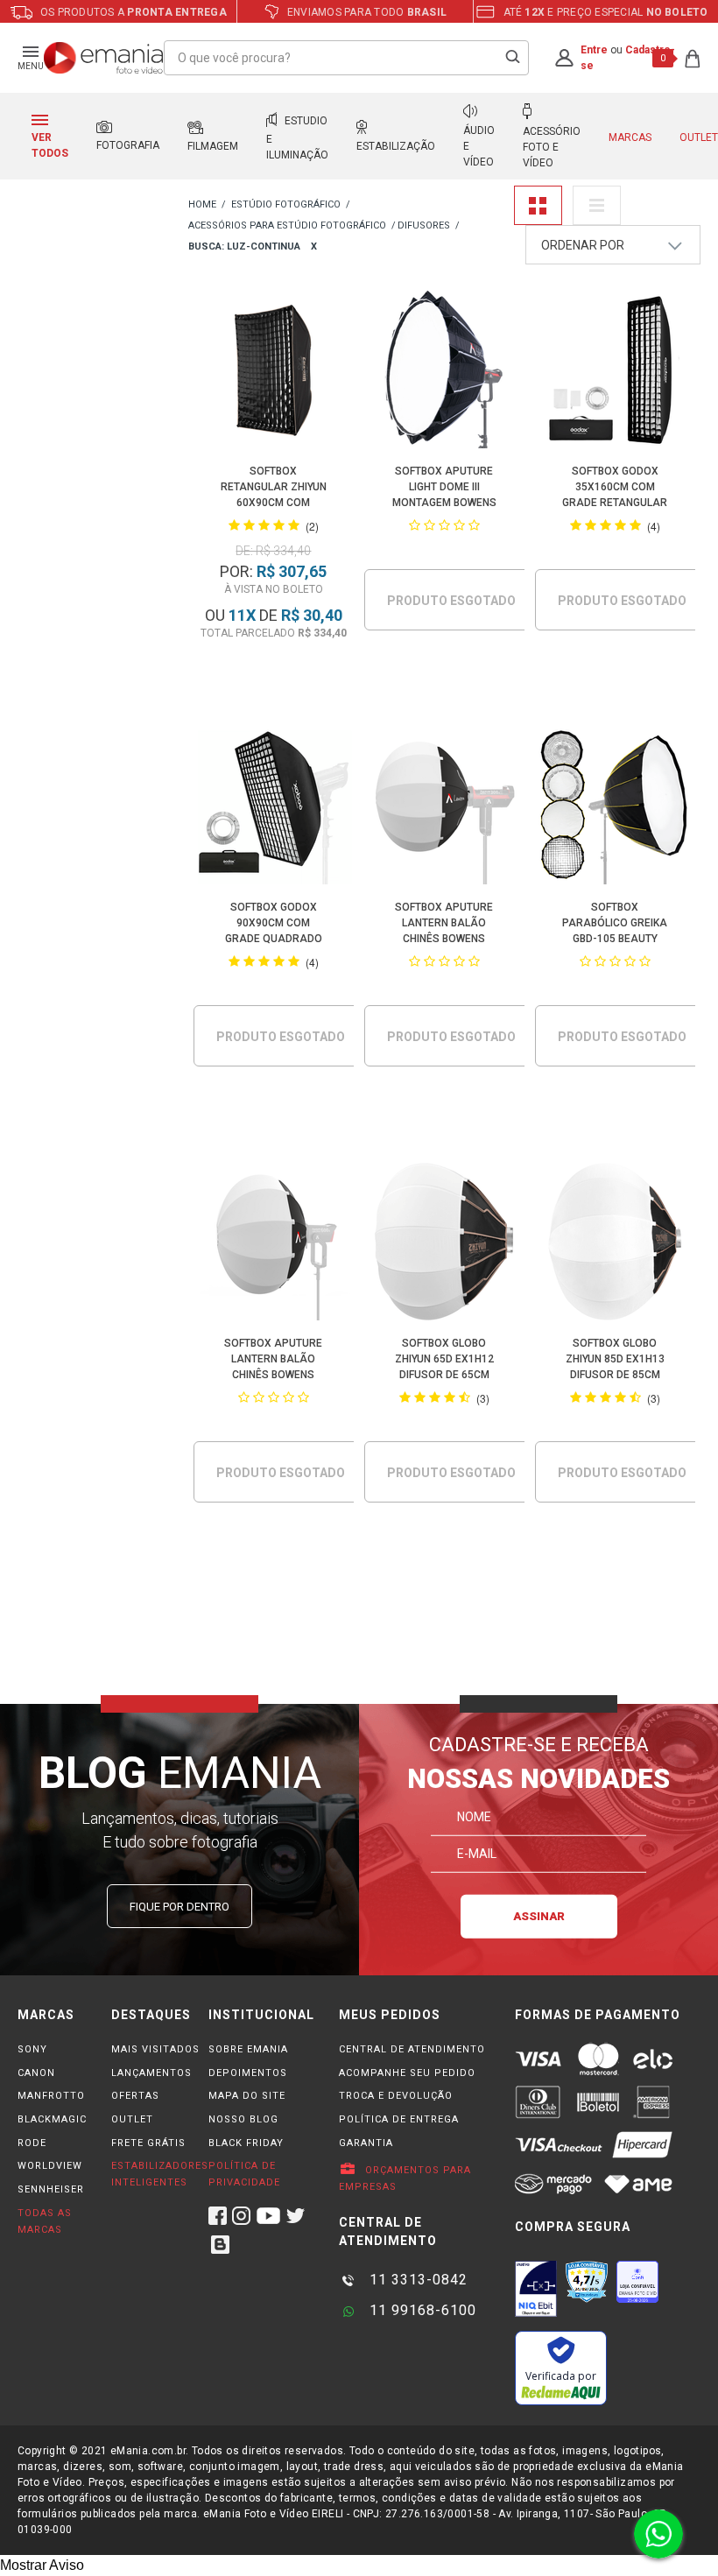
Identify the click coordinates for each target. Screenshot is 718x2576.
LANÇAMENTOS (151, 2073)
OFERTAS (135, 2096)
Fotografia (128, 145)
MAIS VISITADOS (155, 2049)
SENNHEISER (51, 2189)
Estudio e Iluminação (297, 138)
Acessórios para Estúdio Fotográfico (287, 225)
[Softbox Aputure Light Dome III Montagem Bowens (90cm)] (444, 373)
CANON (36, 2073)
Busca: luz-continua (244, 246)
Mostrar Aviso (42, 2565)
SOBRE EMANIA (248, 2049)
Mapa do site (247, 2096)
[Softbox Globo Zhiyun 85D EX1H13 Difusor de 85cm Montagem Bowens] (615, 1245)
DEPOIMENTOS (248, 2073)
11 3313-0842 (416, 2280)
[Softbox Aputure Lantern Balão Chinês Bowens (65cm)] (444, 809)
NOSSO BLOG (243, 2119)
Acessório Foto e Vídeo (552, 147)
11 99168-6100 (421, 2310)
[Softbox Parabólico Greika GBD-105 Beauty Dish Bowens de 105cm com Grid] (615, 809)
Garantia (366, 2143)
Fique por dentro (179, 1907)
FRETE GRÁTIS (148, 2143)
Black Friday (246, 2143)
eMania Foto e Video (202, 205)
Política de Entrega (399, 2119)
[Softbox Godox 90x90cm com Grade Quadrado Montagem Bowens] (274, 809)
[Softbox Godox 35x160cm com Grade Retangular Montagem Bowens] (615, 373)
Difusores (424, 225)
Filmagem (213, 146)
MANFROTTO (51, 2096)
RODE (32, 2143)
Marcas (630, 137)
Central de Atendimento (412, 2049)
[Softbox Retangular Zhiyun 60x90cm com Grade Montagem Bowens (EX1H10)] (274, 373)
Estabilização (396, 146)
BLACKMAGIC (52, 2119)
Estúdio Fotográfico (286, 204)
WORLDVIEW (50, 2166)
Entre (594, 50)
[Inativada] (536, 2289)
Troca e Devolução (396, 2096)
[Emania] (104, 58)
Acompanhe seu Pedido (407, 2073)
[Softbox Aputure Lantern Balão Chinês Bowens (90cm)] (274, 1245)
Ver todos (50, 145)
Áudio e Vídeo (479, 146)
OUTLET (132, 2119)
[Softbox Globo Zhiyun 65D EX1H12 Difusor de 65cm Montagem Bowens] (444, 1245)
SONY (32, 2049)
